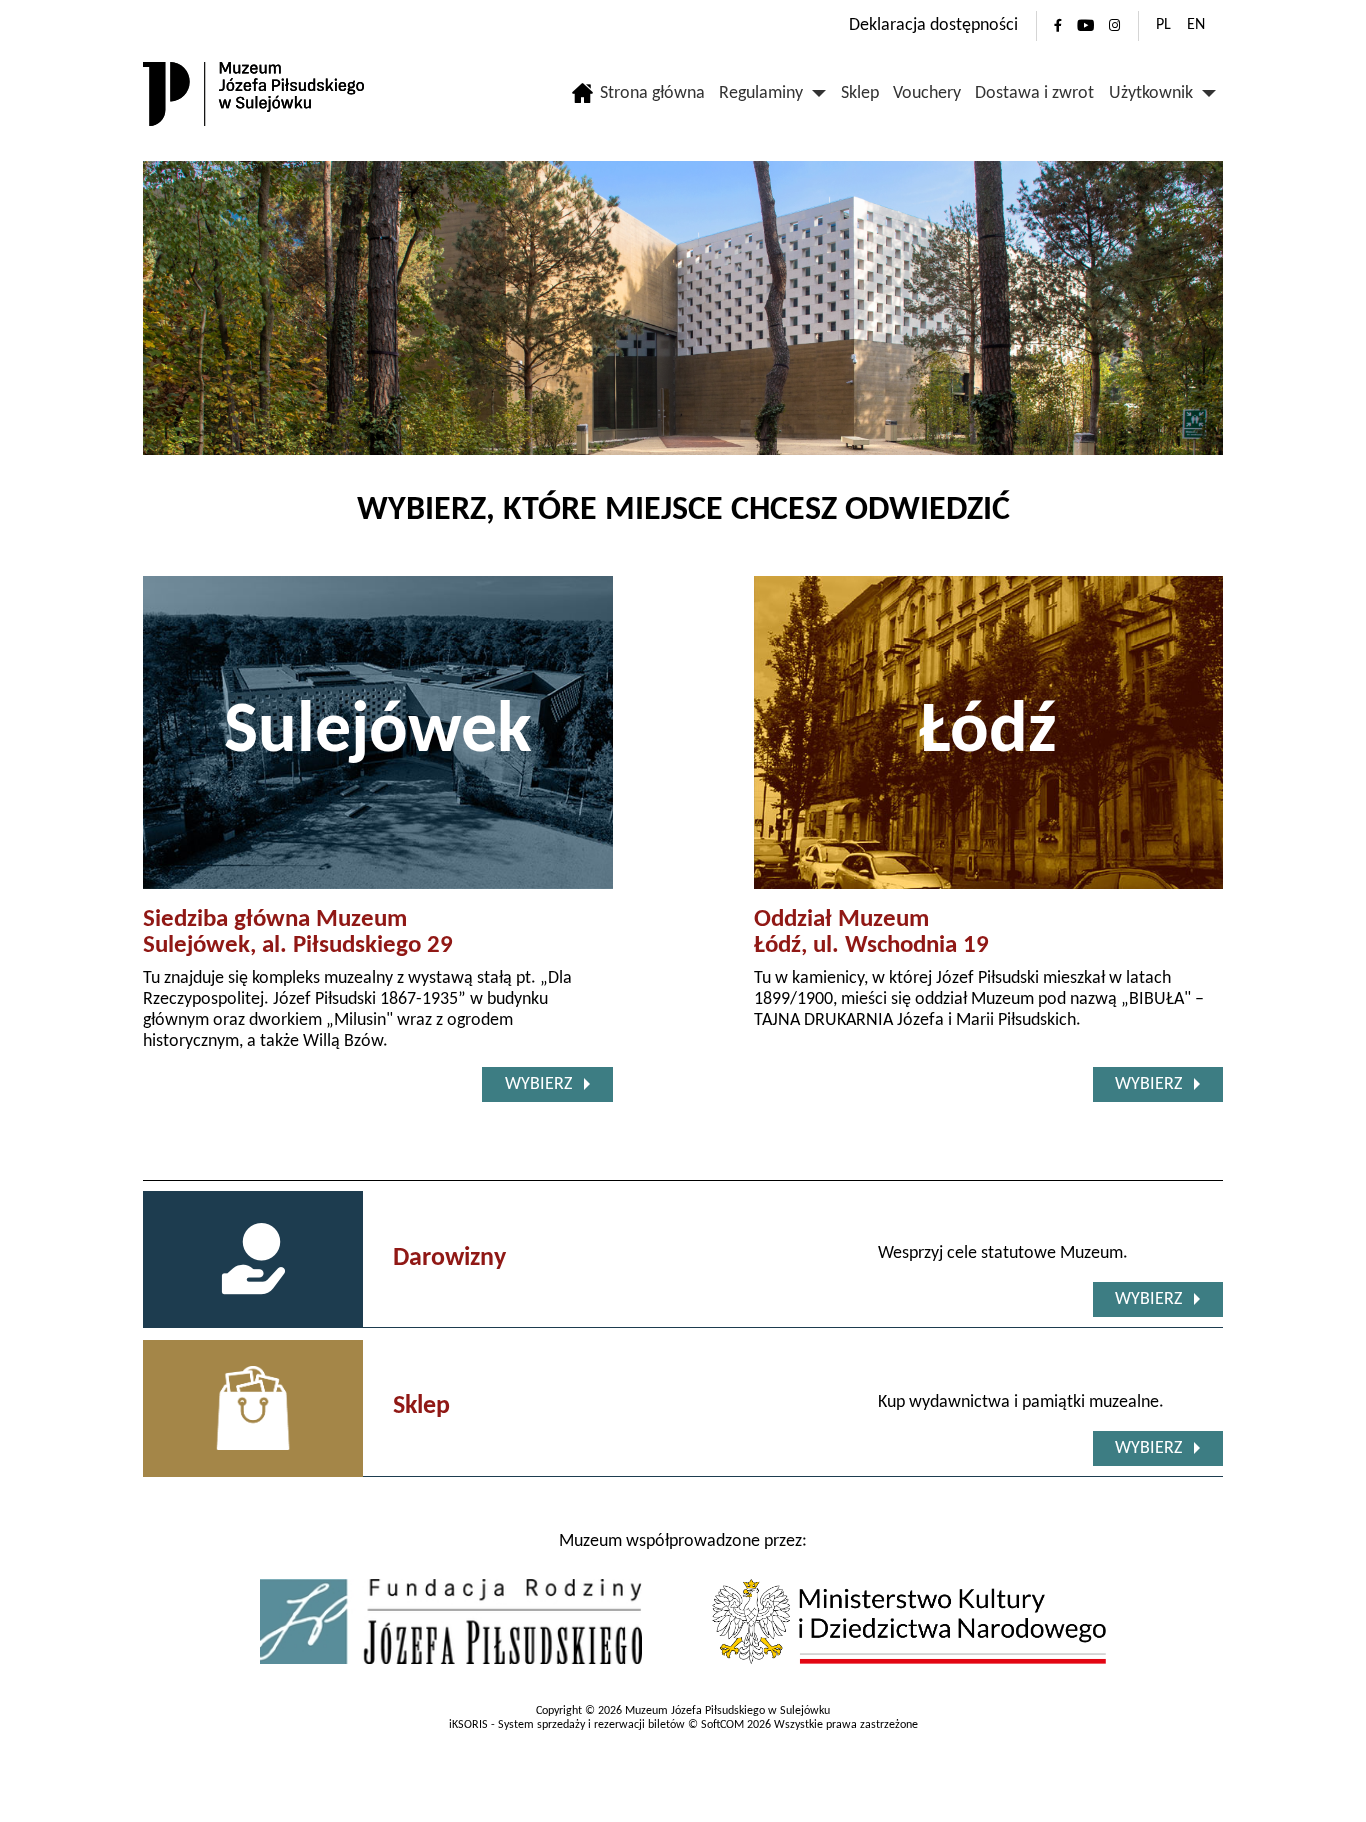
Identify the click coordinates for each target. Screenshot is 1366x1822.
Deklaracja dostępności (933, 25)
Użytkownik (1151, 93)
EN (1196, 25)
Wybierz (538, 1084)
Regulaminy (761, 93)
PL (1163, 25)
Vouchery (927, 93)
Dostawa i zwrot (1034, 93)
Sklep (860, 93)
